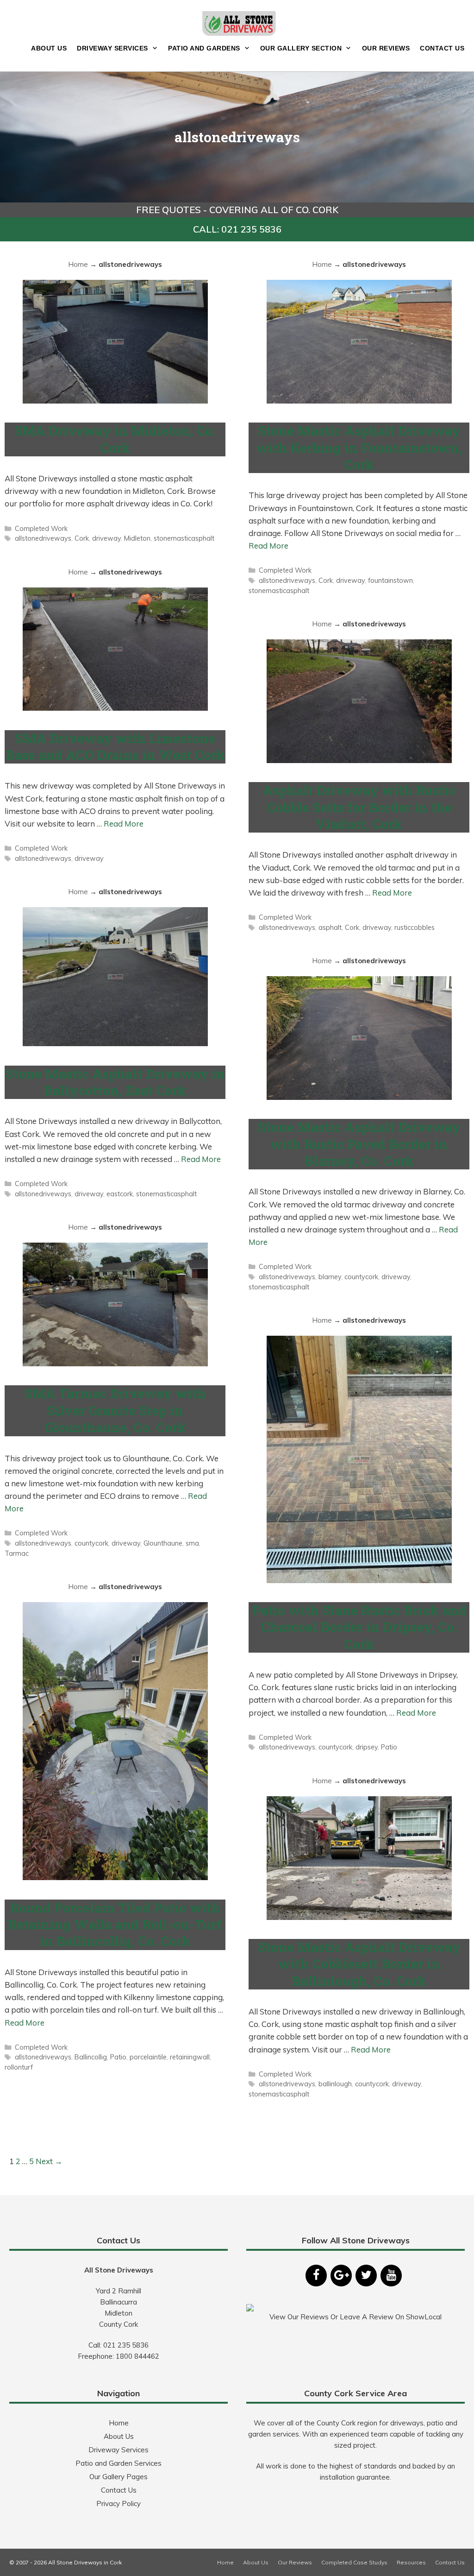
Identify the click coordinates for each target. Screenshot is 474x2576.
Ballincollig (91, 2057)
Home (78, 264)
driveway (106, 538)
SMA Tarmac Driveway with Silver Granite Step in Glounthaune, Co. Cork (115, 1410)
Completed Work (41, 528)
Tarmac (17, 1553)
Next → (49, 2161)
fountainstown (390, 580)
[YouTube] (391, 2276)
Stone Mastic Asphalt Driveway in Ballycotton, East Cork (115, 1082)
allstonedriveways (43, 538)
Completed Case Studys (354, 2562)
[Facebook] (316, 2276)
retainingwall (190, 2057)
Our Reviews (386, 48)
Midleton (137, 538)
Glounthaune (163, 1543)
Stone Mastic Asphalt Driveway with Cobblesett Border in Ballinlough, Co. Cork (359, 1964)
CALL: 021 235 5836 (237, 229)
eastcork (120, 1194)
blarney (330, 1277)
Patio (389, 1747)
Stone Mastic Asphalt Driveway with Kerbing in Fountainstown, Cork (359, 448)
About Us (49, 48)
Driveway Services (112, 48)
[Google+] (341, 2276)
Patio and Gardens (204, 48)
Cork (82, 538)
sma (192, 1543)
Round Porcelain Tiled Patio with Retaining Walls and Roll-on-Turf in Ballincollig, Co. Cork (115, 1925)
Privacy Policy (118, 2503)
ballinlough (335, 2084)
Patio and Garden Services (118, 2463)
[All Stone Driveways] (239, 22)
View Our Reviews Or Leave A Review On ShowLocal (355, 2317)
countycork (361, 1277)
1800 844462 (137, 2356)
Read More (268, 546)
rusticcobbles (415, 927)
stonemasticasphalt (184, 538)
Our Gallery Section (301, 48)
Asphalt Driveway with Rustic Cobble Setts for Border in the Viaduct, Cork (359, 807)
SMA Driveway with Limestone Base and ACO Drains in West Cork (115, 747)
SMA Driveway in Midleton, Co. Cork (115, 439)
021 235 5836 (126, 2345)
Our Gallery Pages (118, 2477)
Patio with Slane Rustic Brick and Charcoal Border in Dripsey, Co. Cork (359, 1627)
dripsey (367, 1747)
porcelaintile (148, 2057)
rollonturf (19, 2067)
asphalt (330, 927)
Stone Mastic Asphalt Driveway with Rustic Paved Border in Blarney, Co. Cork (359, 1144)
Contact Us (442, 48)
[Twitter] (366, 2276)
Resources (411, 2562)
